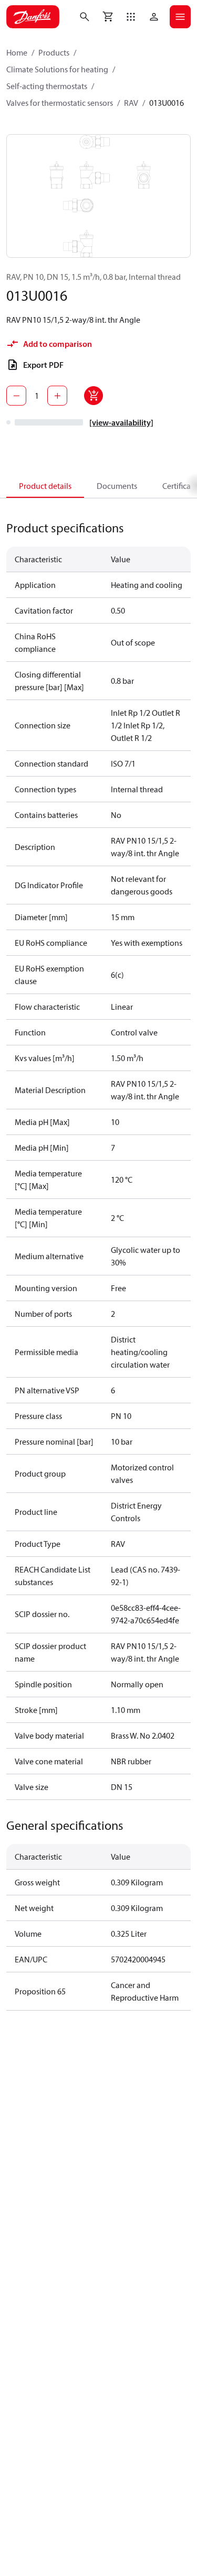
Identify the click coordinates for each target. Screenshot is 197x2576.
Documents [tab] (117, 486)
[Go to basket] (108, 17)
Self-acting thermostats (47, 86)
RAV (131, 103)
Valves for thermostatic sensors (60, 103)
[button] (131, 17)
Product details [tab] (45, 486)
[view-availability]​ (121, 422)
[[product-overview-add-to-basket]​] (94, 396)
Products (54, 52)
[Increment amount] (57, 396)
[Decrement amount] (16, 396)
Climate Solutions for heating (57, 69)
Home (17, 52)
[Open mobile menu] (180, 17)
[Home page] (33, 17)
